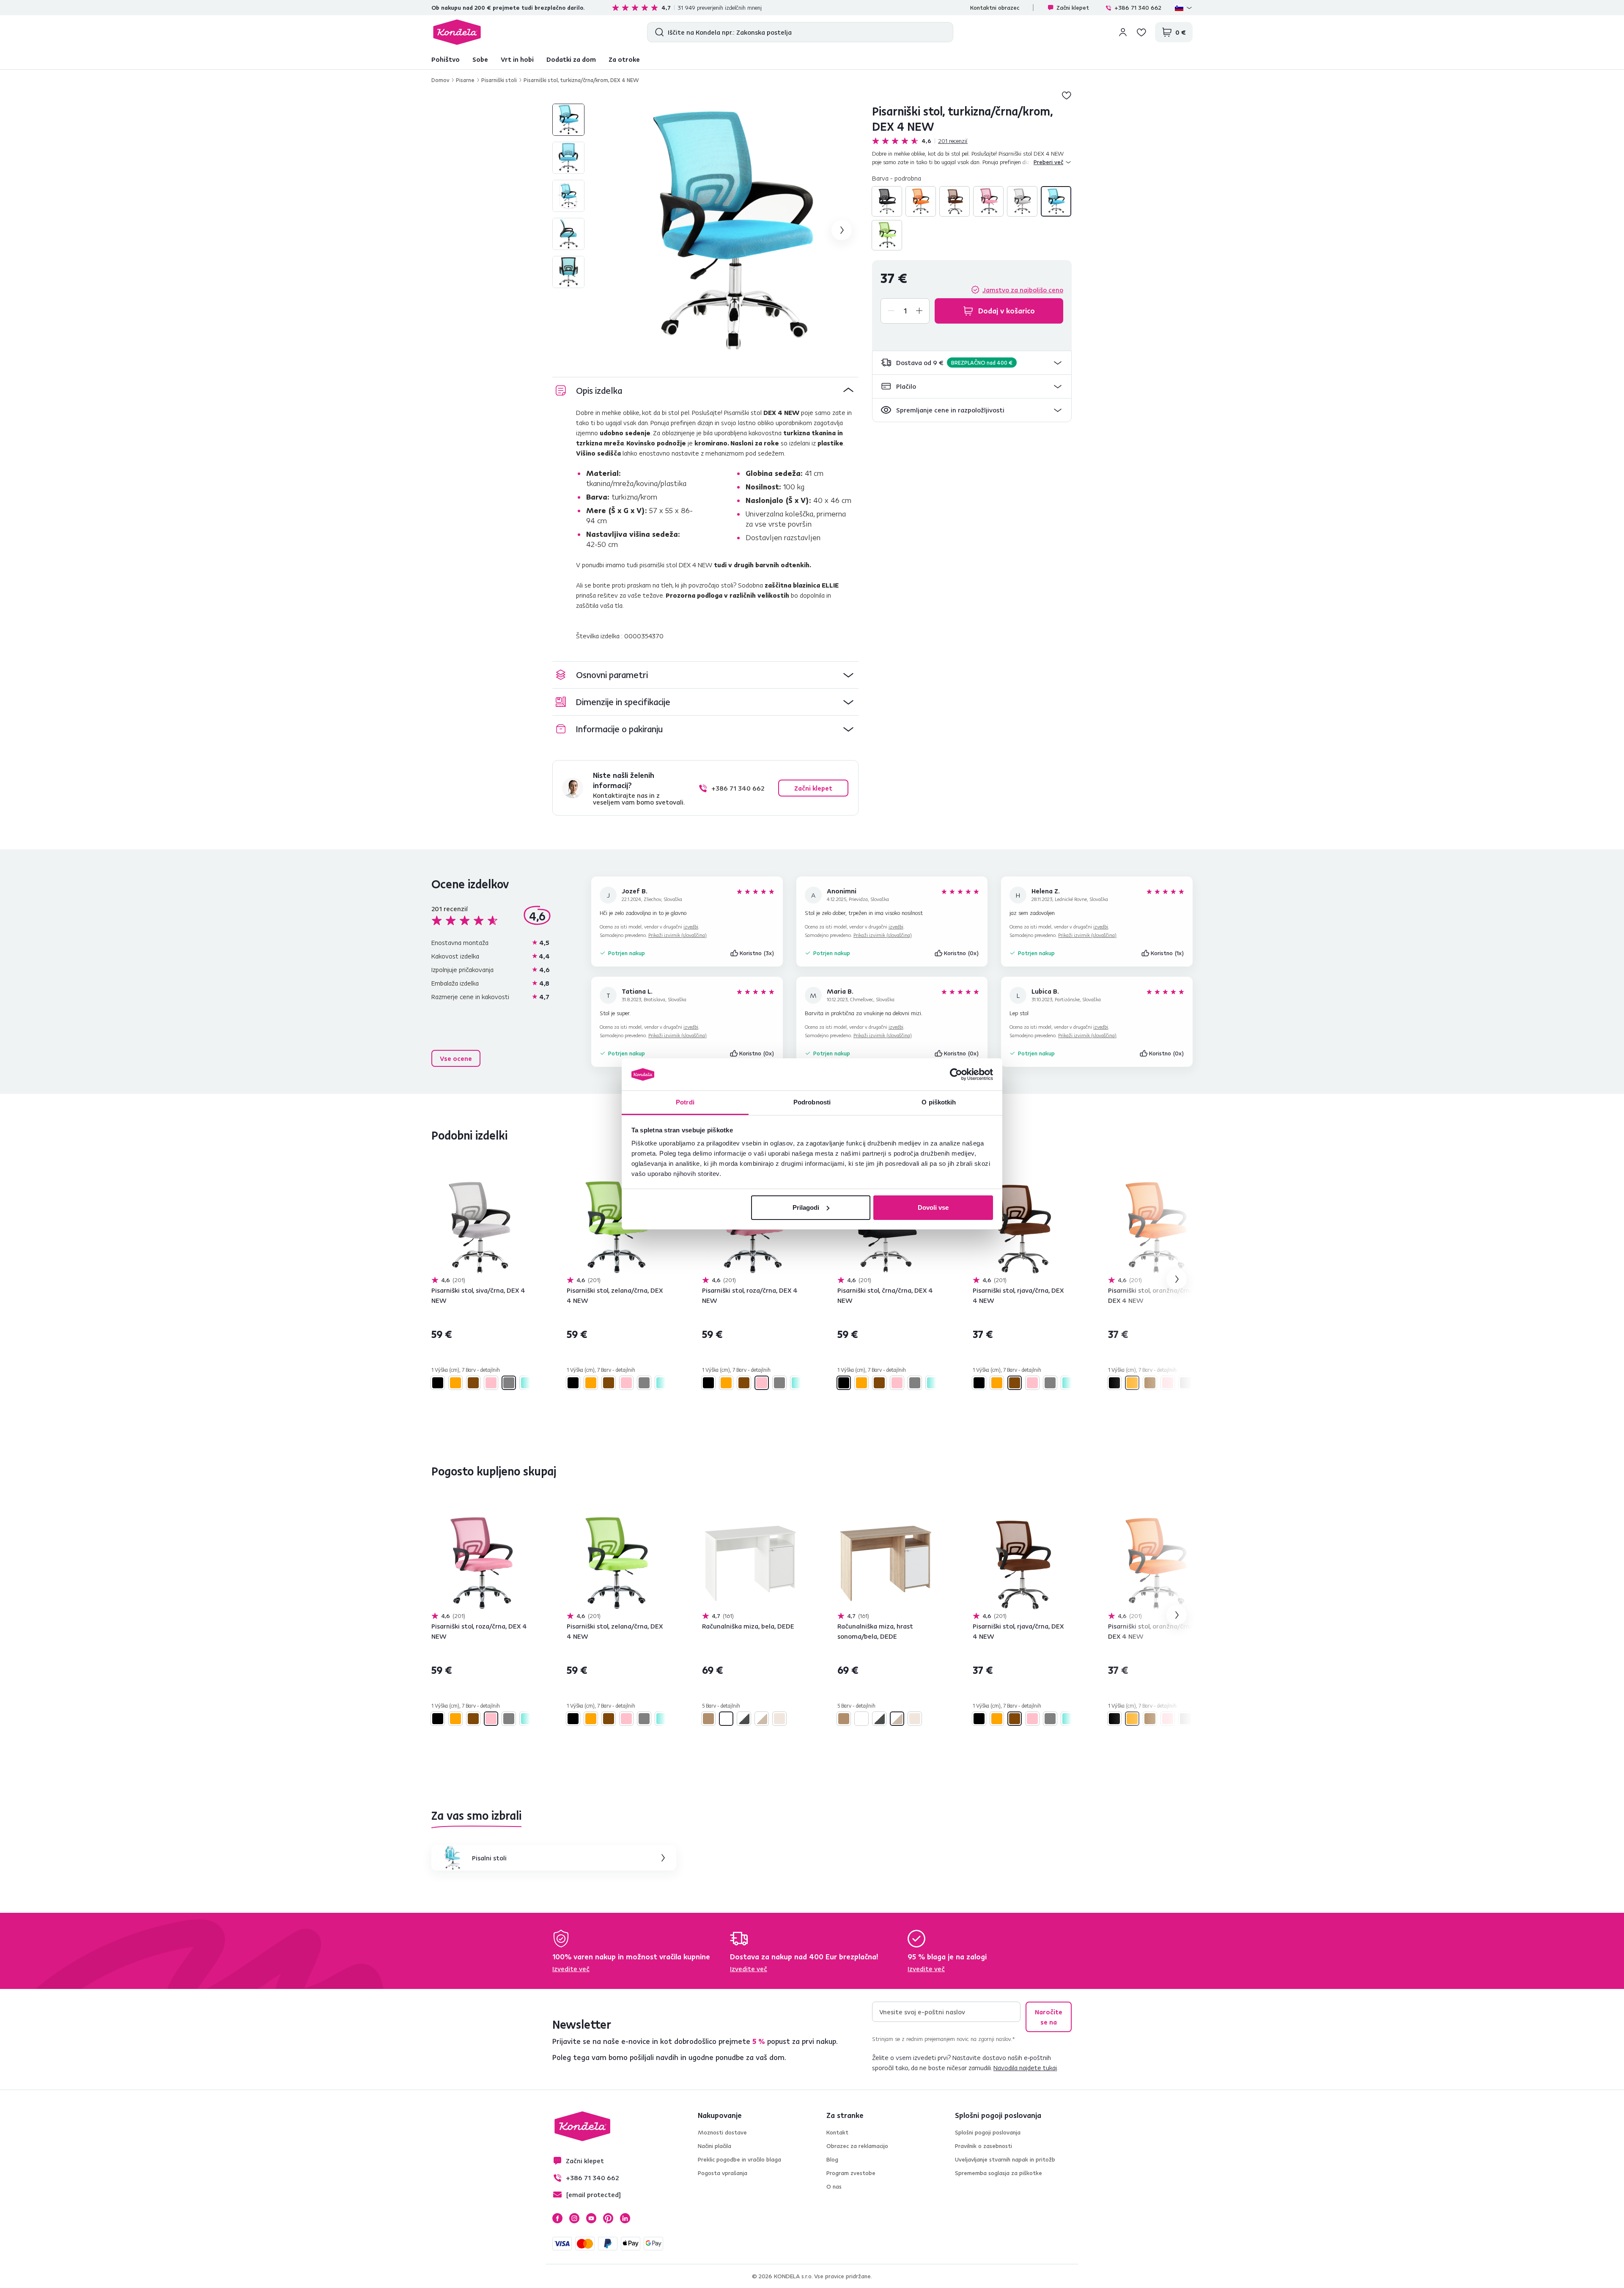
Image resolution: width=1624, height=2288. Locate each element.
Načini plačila (715, 2146)
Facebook (557, 2218)
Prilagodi (806, 1207)
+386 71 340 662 (1138, 8)
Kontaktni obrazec (995, 8)
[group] (732, 230)
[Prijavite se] (1123, 32)
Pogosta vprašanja (723, 2173)
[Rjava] (955, 201)
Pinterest (608, 2218)
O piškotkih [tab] (939, 1102)
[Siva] (1022, 201)
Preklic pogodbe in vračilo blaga (739, 2159)
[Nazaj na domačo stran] (457, 32)
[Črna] (887, 201)
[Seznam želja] (1141, 32)
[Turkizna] (1056, 201)
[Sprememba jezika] (1184, 8)
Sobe (480, 59)
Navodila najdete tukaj (1025, 2068)
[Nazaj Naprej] (480, 1228)
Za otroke (624, 59)
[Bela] (726, 1719)
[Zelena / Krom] (887, 235)
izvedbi (691, 927)
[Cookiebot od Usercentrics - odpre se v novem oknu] (956, 1074)
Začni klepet (1073, 8)
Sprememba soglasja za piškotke (999, 2173)
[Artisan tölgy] (708, 1719)
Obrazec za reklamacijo (857, 2146)
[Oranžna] (921, 201)
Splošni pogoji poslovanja (988, 2132)
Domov (440, 80)
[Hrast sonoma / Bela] (762, 1719)
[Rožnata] (988, 201)
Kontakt (837, 2132)
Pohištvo (446, 59)
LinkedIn (625, 2218)
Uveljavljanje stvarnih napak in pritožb (1005, 2159)
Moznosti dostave (722, 2132)
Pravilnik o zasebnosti (983, 2146)
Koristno (757, 953)
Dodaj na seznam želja (1067, 95)
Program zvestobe (851, 2173)
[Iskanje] (657, 32)
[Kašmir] (779, 1719)
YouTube (591, 2218)
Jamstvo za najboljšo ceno (1023, 290)
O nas (834, 2186)
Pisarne (465, 80)
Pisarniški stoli (499, 80)
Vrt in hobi (517, 59)
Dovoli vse (933, 1207)
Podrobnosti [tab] (812, 1102)
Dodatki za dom (571, 59)
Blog (832, 2159)
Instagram (574, 2218)
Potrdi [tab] (685, 1102)
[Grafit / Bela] (744, 1719)
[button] (972, 363)
